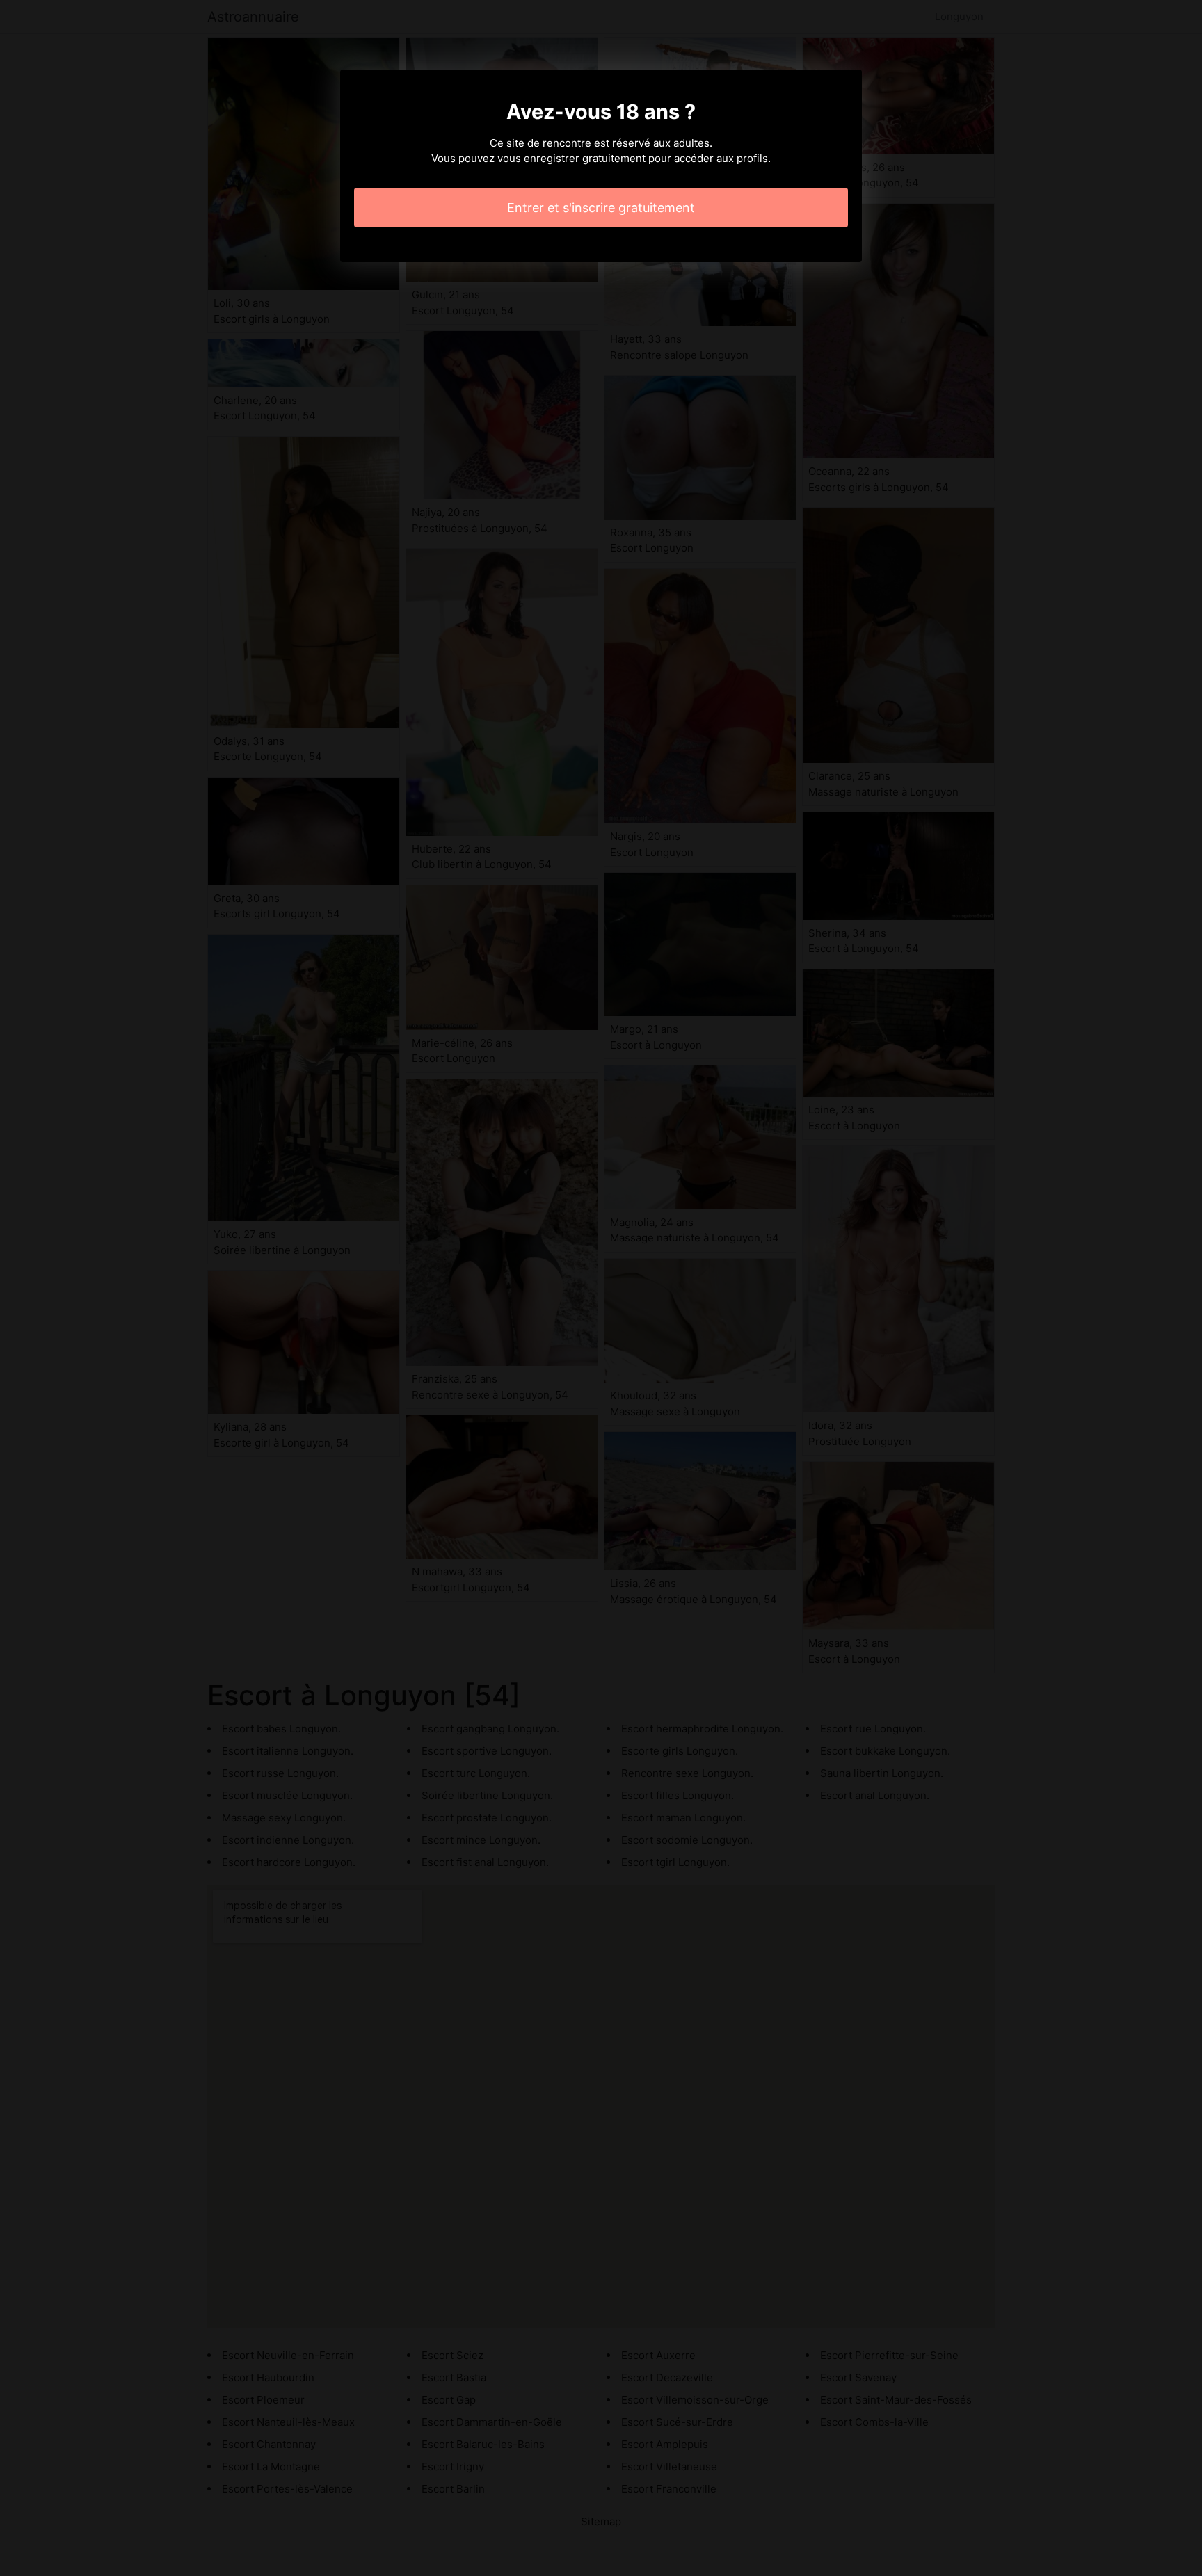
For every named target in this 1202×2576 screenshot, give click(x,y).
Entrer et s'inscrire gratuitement (601, 208)
